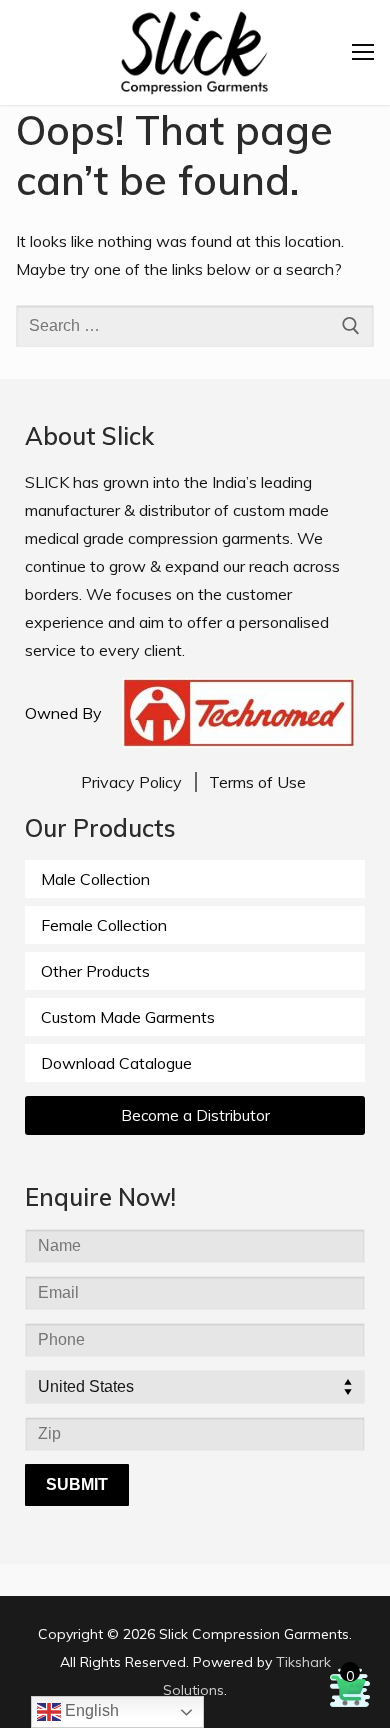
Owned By (63, 713)
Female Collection (104, 925)
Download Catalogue (116, 1063)
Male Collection (95, 879)
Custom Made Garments (128, 1017)
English (90, 1710)
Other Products (95, 971)
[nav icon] (363, 53)
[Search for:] (195, 326)
